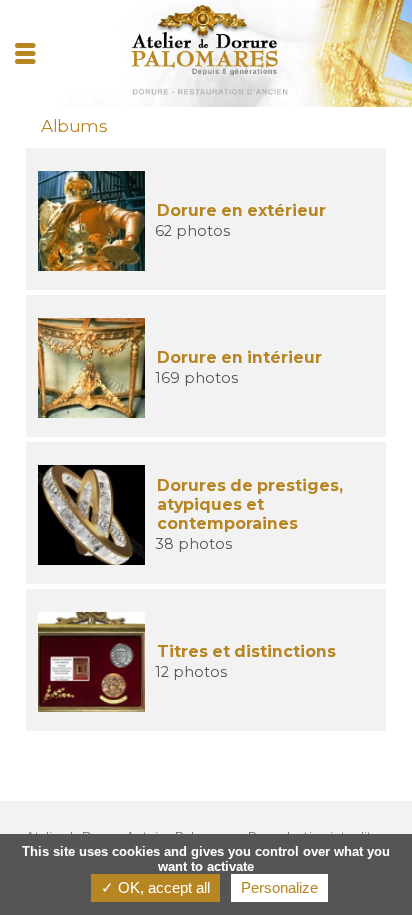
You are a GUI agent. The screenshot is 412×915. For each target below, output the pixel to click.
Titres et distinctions (246, 651)
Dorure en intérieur (239, 357)
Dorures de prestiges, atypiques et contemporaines (250, 504)
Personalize (279, 887)
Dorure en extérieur (241, 210)
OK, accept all (162, 887)
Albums (74, 126)
